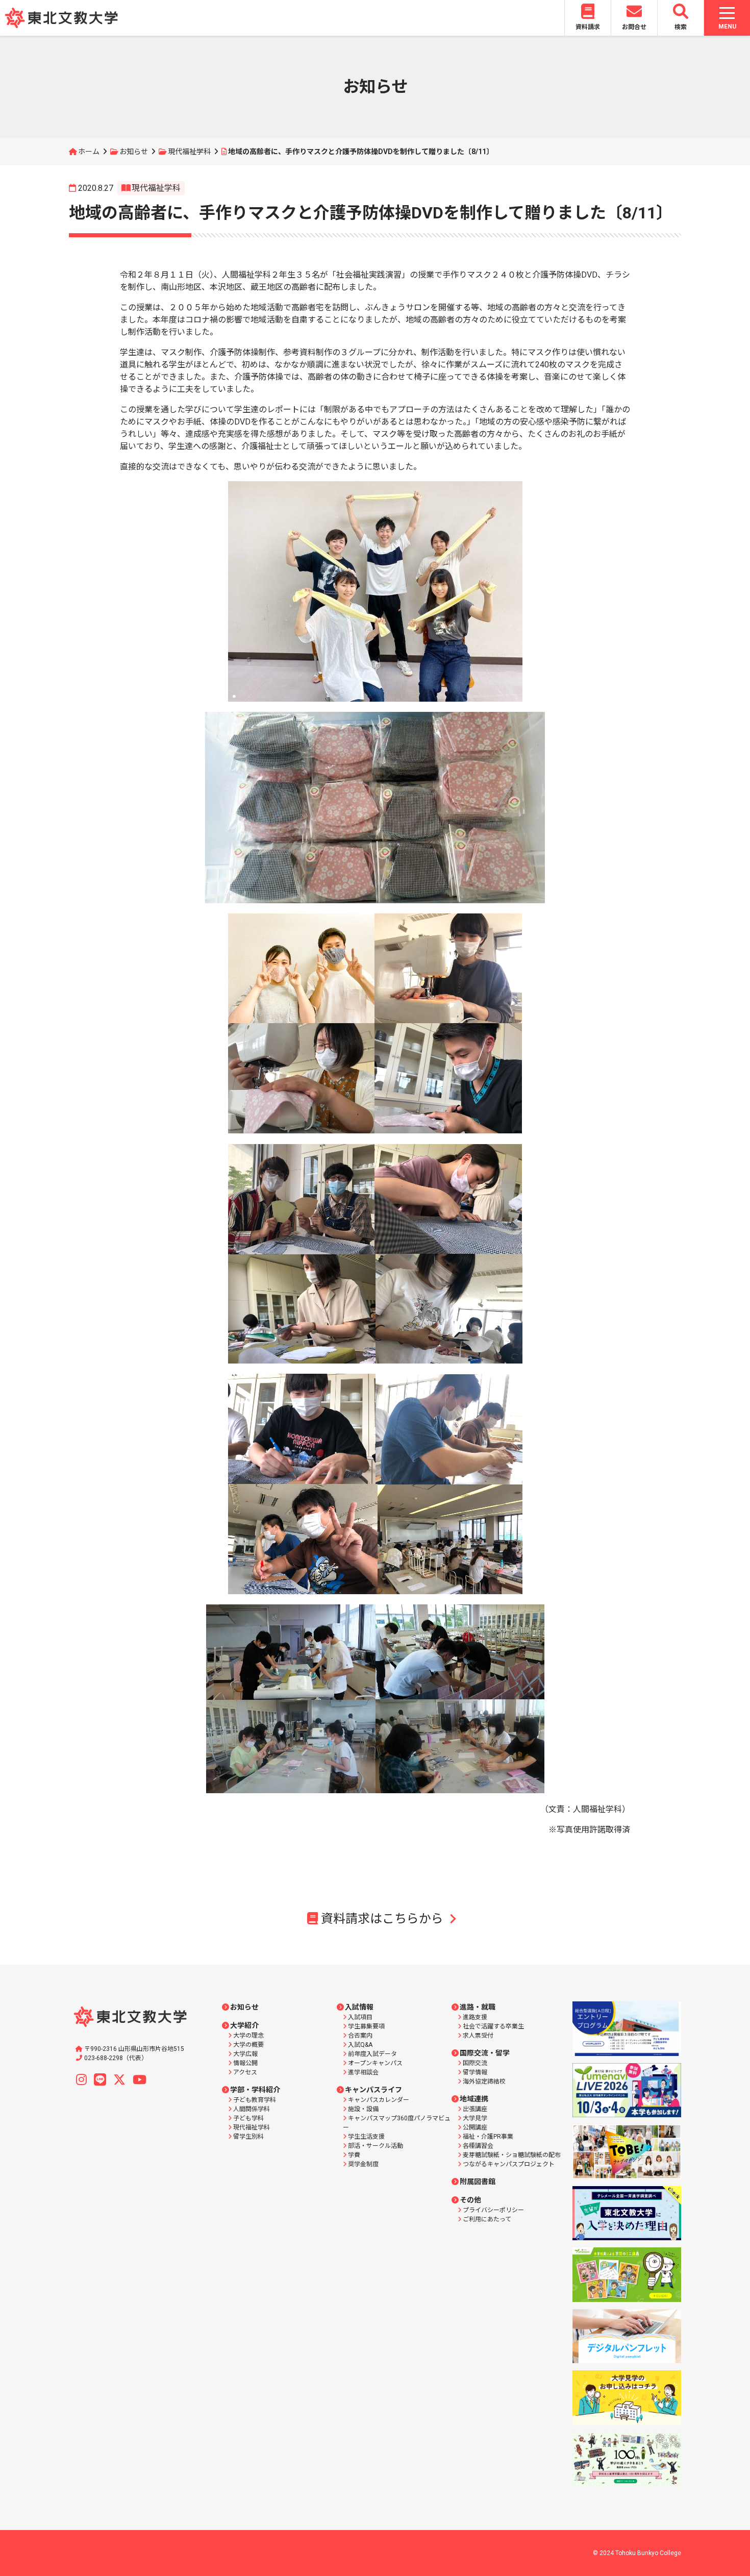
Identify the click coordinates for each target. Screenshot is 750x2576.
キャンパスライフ (373, 2090)
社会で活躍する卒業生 (493, 2026)
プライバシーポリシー (493, 2210)
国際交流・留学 (485, 2053)
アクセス (245, 2072)
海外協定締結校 (484, 2082)
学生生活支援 (366, 2137)
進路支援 (475, 2017)
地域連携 (474, 2099)
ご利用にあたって (487, 2219)
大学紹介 (244, 2025)
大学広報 (245, 2054)
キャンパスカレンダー (379, 2100)
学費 (354, 2155)
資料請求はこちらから (382, 1919)
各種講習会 (478, 2146)
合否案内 (360, 2036)
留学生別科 (248, 2137)
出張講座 (475, 2109)
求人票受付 (478, 2036)
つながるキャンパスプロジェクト (509, 2164)
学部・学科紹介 (255, 2090)
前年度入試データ (372, 2054)
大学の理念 (248, 2036)
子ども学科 (248, 2118)
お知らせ (134, 152)
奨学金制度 (363, 2164)
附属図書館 (478, 2182)
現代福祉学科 (189, 152)
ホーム (89, 152)
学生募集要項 (366, 2026)
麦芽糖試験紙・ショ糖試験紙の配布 (512, 2155)
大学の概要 (248, 2045)
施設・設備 (363, 2109)
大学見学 (475, 2118)
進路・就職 (478, 2007)
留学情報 (475, 2072)
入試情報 (359, 2007)
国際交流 (475, 2063)
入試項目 (360, 2017)
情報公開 (245, 2063)
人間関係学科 (252, 2109)
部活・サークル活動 (376, 2146)
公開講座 (475, 2127)
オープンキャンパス (375, 2063)
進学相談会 (363, 2072)
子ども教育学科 (255, 2100)
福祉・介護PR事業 (488, 2137)
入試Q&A (360, 2045)
